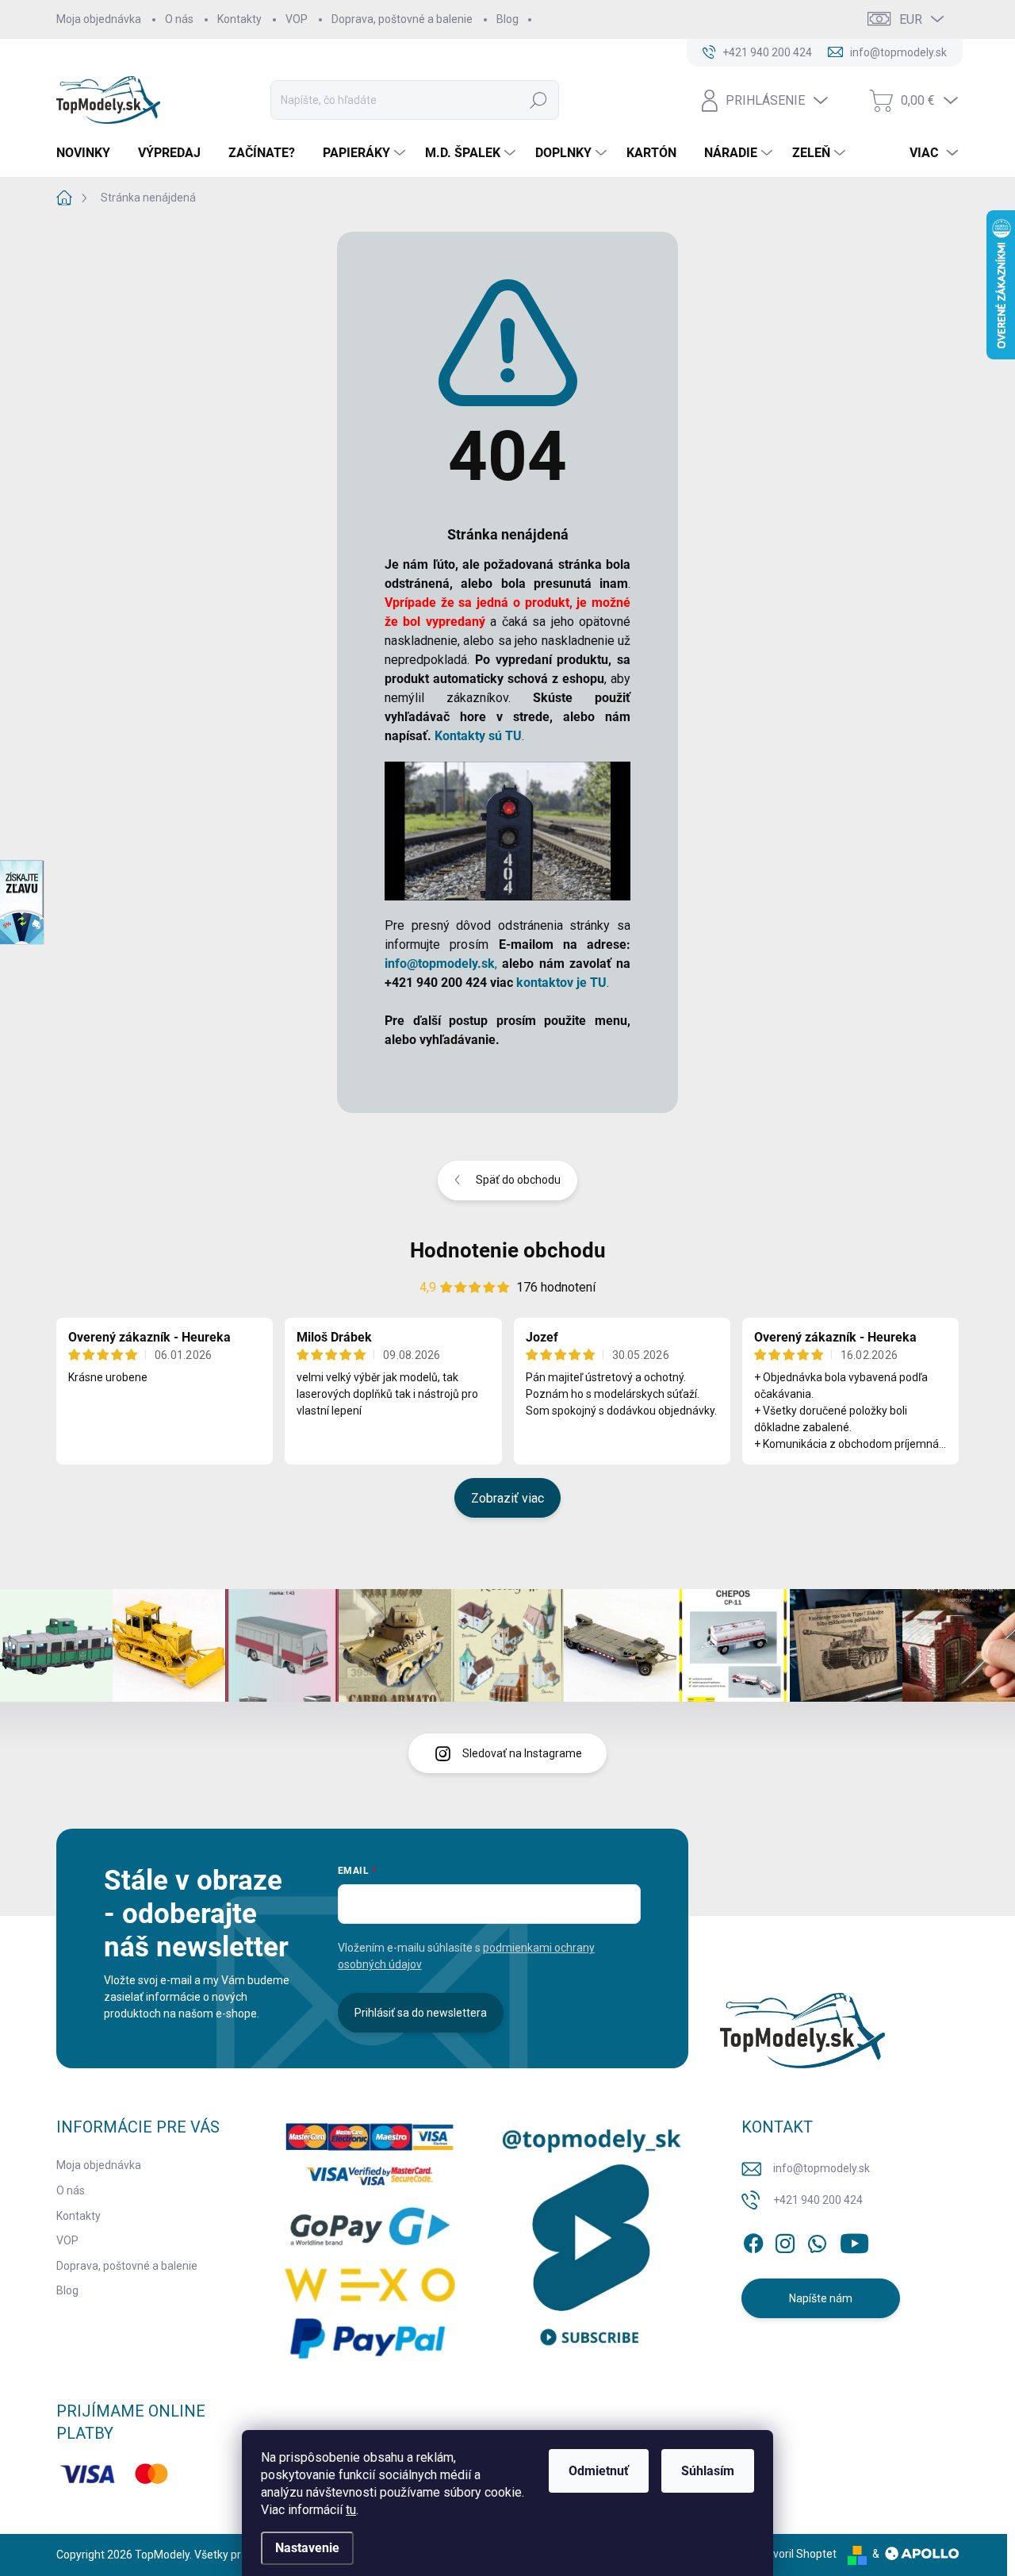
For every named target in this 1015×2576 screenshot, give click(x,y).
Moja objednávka (99, 19)
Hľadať (538, 100)
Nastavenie (307, 2548)
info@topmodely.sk (822, 2168)
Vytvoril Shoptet (797, 2554)
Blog (507, 19)
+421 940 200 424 (818, 2200)
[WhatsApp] (817, 2240)
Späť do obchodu (518, 1180)
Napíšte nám (821, 2298)
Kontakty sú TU (478, 736)
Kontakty (239, 19)
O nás (179, 19)
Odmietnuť (599, 2471)
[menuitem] (89, 153)
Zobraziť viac (507, 1498)
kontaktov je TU (561, 983)
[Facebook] (753, 2240)
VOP (297, 19)
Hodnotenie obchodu (508, 1250)
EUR (911, 19)
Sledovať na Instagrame (522, 1753)
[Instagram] (785, 2240)
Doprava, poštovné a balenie (402, 19)
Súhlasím (708, 2471)
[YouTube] (854, 2240)
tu (351, 2510)
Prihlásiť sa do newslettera (421, 2013)
